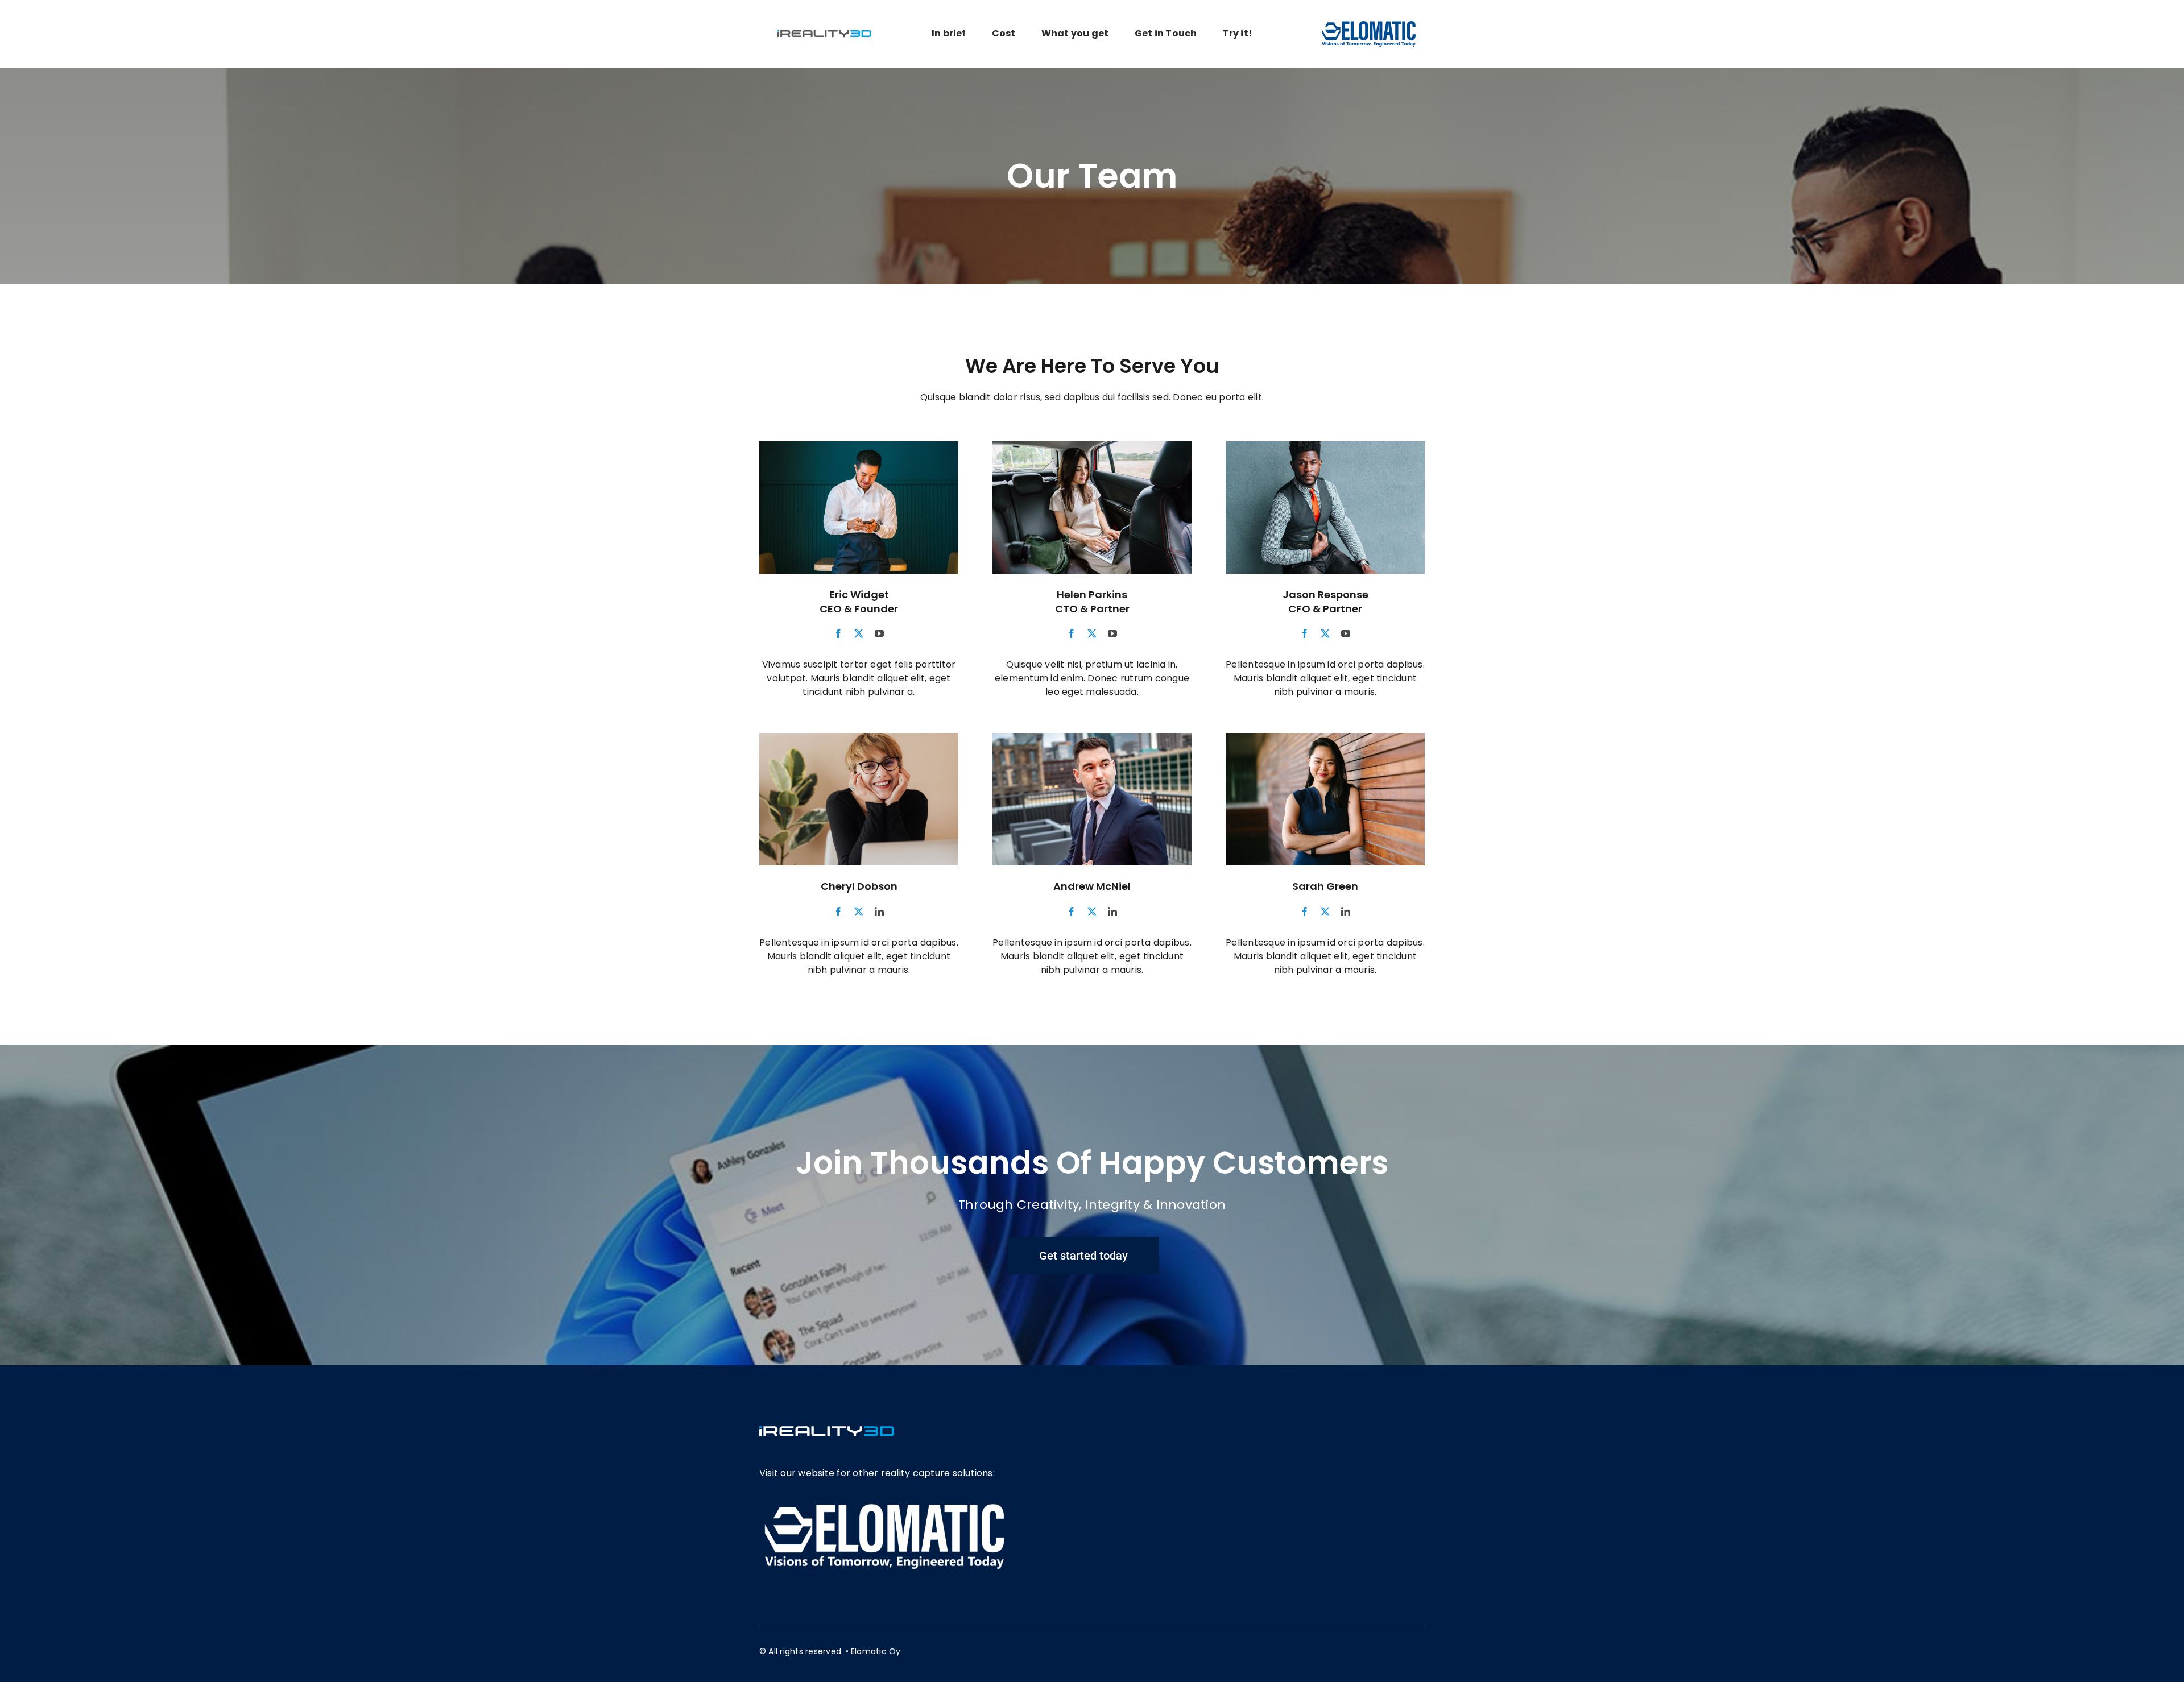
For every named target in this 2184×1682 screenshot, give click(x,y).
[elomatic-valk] (884, 1505)
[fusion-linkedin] (879, 912)
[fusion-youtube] (879, 633)
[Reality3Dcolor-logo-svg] (824, 28)
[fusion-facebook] (838, 633)
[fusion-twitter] (859, 633)
